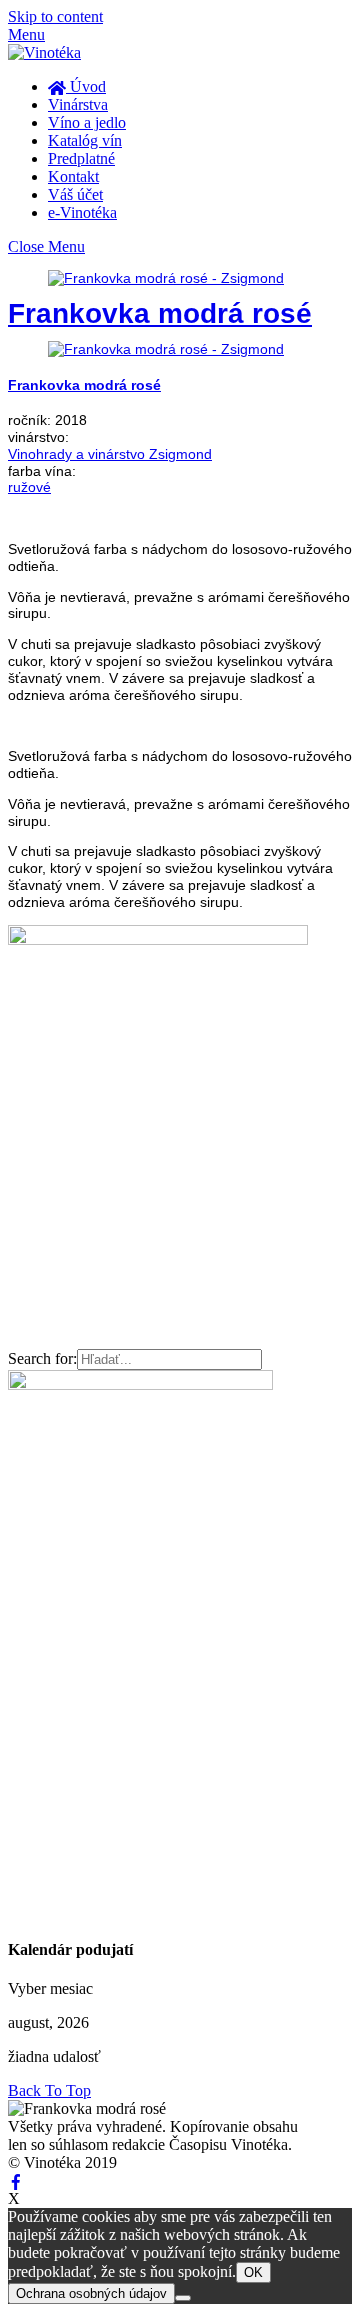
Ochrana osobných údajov (91, 2293)
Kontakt (73, 176)
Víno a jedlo (87, 122)
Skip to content (55, 16)
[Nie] (183, 2298)
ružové (29, 487)
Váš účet (75, 194)
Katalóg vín (85, 140)
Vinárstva (78, 104)
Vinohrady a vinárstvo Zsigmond (110, 454)
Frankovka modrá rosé (160, 313)
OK (253, 2272)
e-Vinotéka (82, 212)
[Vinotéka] (44, 52)
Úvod (86, 86)
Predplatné (81, 158)
